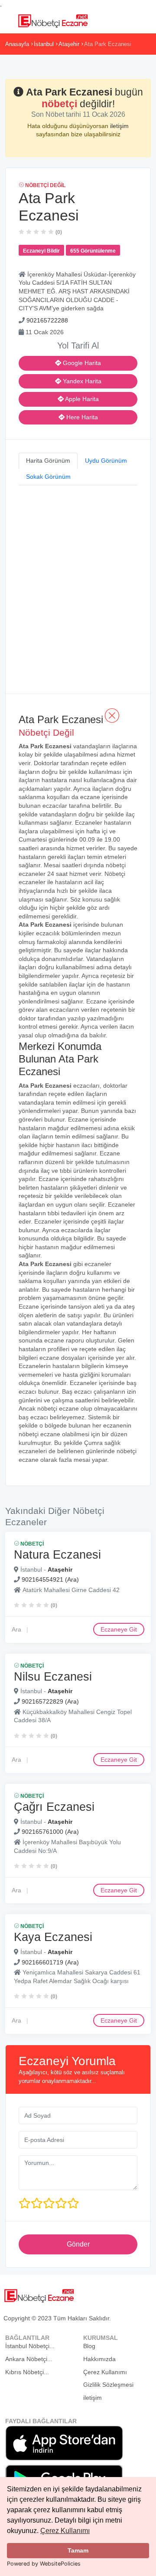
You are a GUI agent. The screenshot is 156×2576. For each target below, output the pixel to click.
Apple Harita (81, 399)
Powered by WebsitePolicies (44, 2564)
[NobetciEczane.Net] (53, 20)
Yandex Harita (81, 381)
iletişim (119, 126)
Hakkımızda (99, 2359)
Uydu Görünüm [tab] (106, 461)
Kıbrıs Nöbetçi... (27, 2372)
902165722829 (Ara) (50, 1701)
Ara (16, 1629)
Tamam (78, 2550)
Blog (89, 2346)
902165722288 (47, 320)
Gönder (78, 2244)
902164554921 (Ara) (50, 1579)
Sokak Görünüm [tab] (48, 477)
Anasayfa (17, 44)
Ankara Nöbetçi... (29, 2359)
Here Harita (81, 417)
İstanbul (44, 44)
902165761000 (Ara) (50, 1832)
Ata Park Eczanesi (108, 44)
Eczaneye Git (119, 1629)
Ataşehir (69, 44)
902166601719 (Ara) (50, 1962)
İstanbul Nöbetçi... (30, 2346)
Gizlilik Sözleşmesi (108, 2385)
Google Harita (81, 363)
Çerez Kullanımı (65, 2531)
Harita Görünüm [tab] (48, 461)
